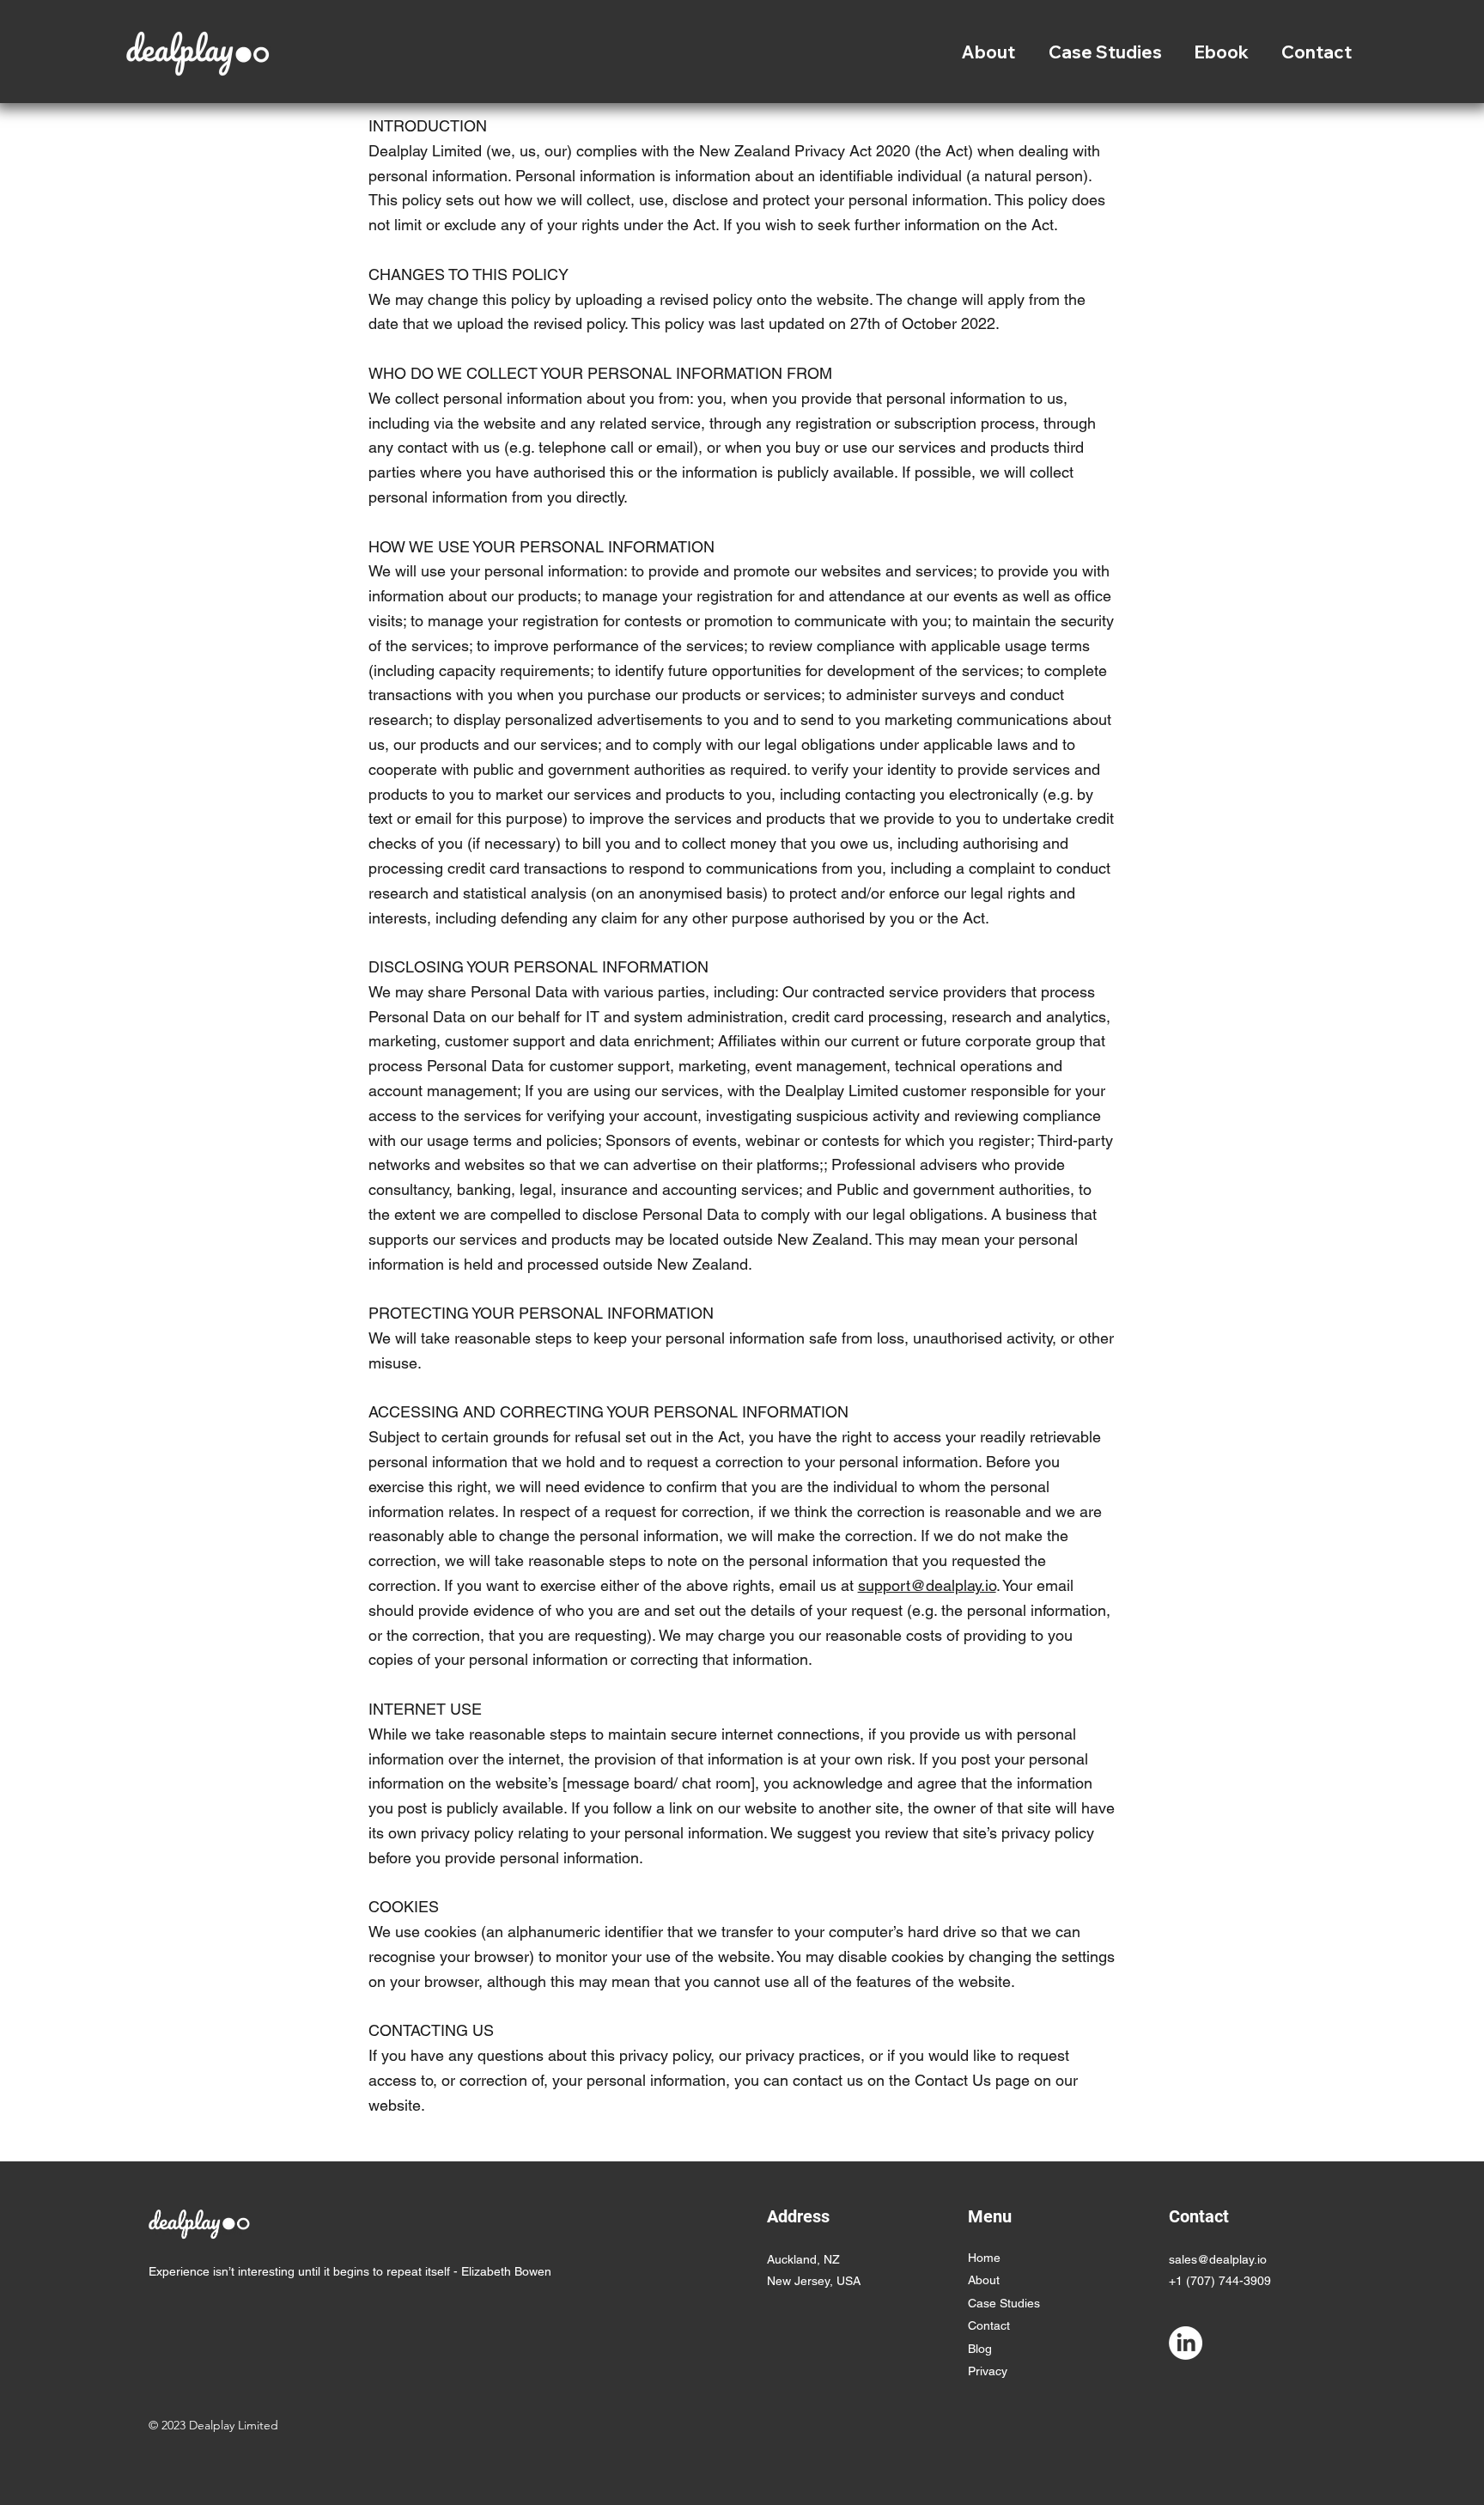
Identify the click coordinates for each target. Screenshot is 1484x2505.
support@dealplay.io (927, 1585)
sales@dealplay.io (1218, 2259)
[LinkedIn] (1186, 2343)
